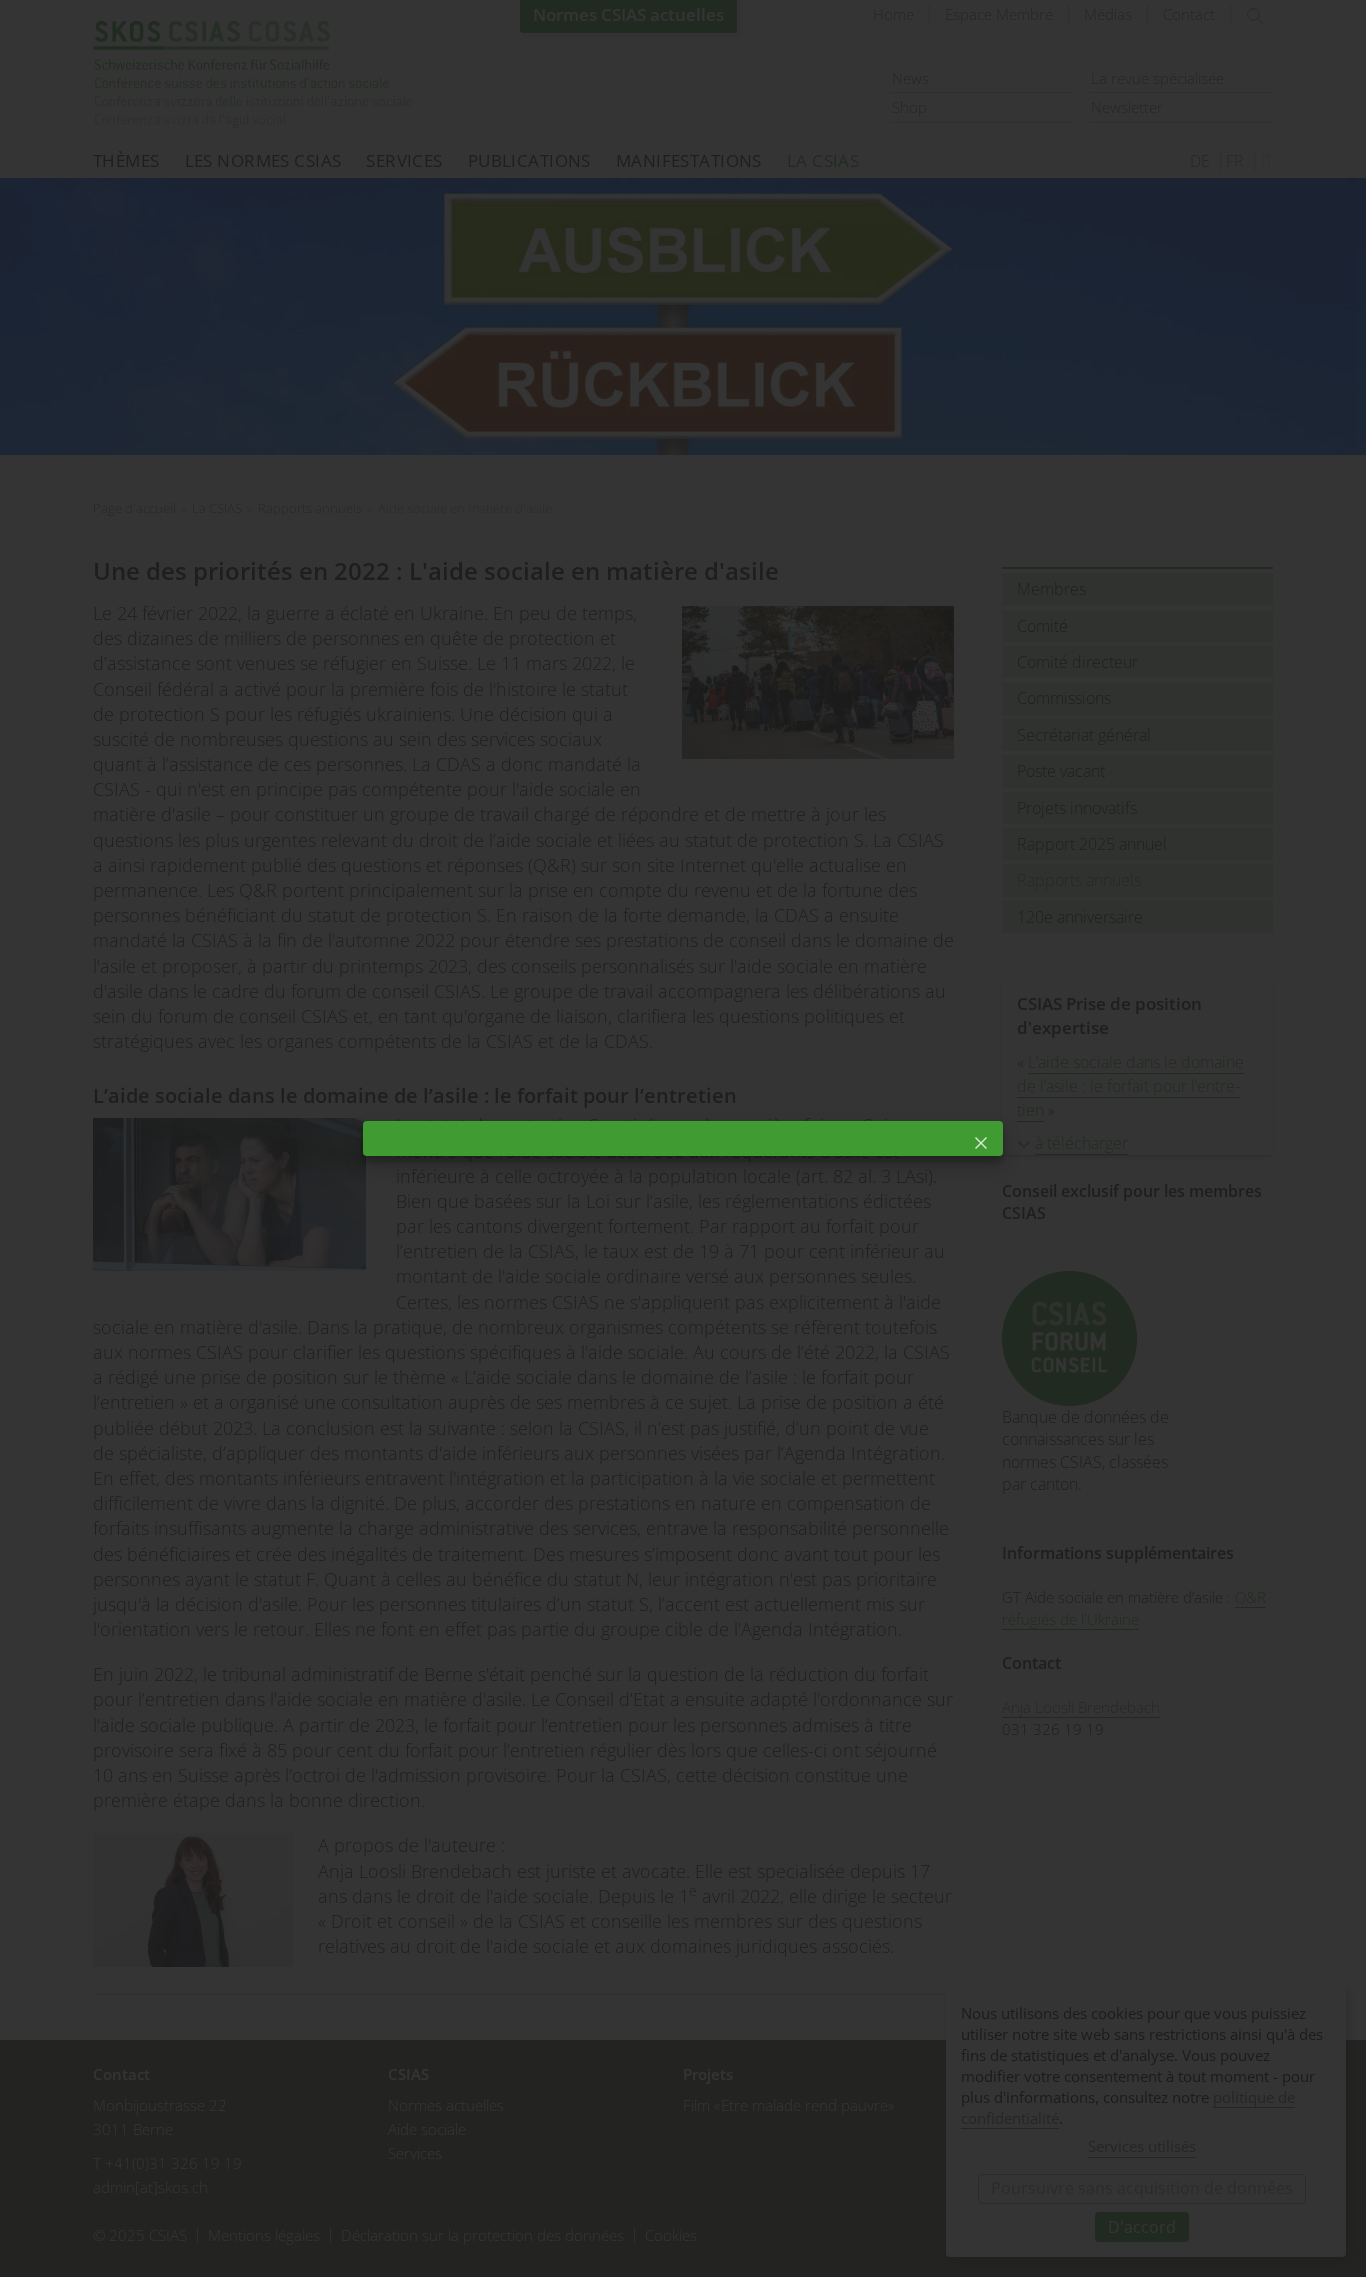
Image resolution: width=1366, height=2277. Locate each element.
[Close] (981, 1143)
